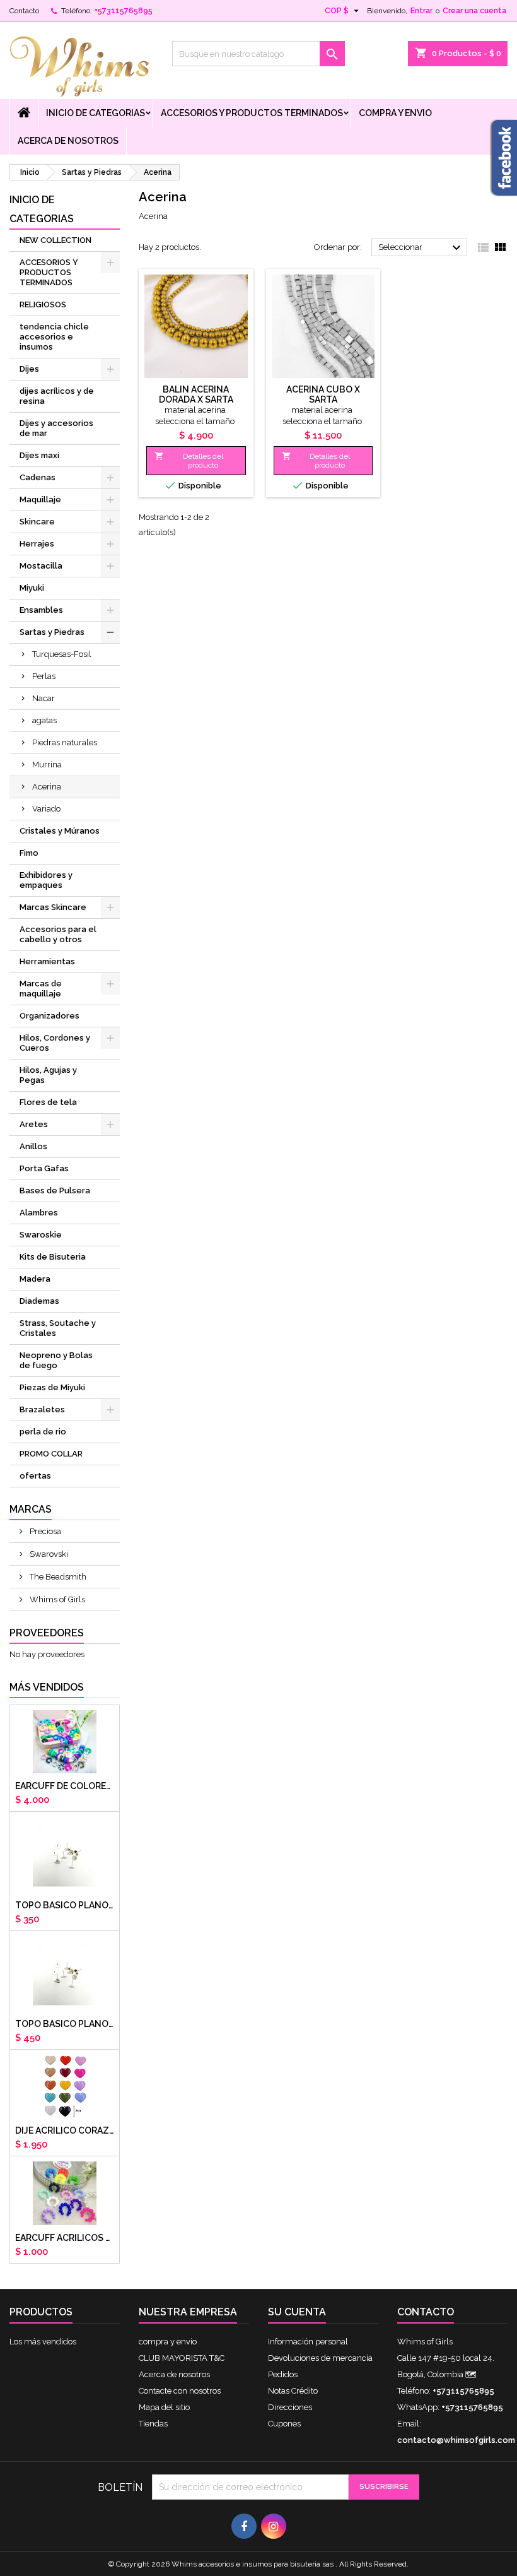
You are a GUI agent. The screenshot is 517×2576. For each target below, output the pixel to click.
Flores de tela (48, 1102)
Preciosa (44, 1531)
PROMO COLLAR (51, 1454)
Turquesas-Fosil (62, 654)
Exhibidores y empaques (46, 880)
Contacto (24, 11)
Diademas (39, 1301)
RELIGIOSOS (43, 304)
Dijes (29, 369)
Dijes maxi (39, 455)
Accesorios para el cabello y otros (58, 934)
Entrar (421, 11)
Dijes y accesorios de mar (56, 428)
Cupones (284, 2424)
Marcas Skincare (53, 907)
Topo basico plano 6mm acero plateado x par (65, 1905)
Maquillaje (40, 499)
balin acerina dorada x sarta (196, 394)
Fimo (29, 853)
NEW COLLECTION (55, 240)
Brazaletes (42, 1409)
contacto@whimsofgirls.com (456, 2440)
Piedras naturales (65, 742)
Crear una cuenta (474, 11)
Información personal (308, 2342)
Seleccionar (421, 248)
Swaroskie (41, 1235)
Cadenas (38, 477)
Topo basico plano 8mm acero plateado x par (65, 2024)
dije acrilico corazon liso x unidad (65, 2130)
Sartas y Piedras (52, 632)
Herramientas (47, 961)
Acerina (47, 787)
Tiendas (153, 2424)
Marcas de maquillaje (41, 989)
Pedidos (283, 2374)
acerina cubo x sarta (323, 394)
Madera (35, 1279)
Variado (46, 809)
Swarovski (48, 1554)
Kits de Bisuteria (53, 1257)
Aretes (34, 1124)
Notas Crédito (293, 2391)
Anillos (33, 1146)
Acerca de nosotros (68, 141)
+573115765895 (123, 11)
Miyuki (32, 588)
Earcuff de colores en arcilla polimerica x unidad (65, 1786)
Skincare (37, 522)
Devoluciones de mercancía (320, 2358)
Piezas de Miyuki (52, 1387)
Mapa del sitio (164, 2407)
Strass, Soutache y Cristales (58, 1328)
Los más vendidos (43, 2342)
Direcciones (290, 2407)
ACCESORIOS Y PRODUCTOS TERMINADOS (252, 113)
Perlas (44, 676)
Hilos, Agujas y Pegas (48, 1075)
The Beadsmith (57, 1577)
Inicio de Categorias (96, 113)
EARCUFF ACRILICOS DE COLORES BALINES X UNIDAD (65, 2238)
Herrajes (37, 544)
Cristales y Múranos (60, 831)
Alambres (39, 1213)
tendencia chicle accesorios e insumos (54, 337)
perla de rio (43, 1432)
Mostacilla (41, 566)
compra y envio (395, 113)
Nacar (44, 698)
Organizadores (49, 1016)
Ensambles (41, 610)
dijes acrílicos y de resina (57, 396)
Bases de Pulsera (55, 1191)
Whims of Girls (56, 1599)
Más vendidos (47, 1687)
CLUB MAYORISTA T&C (182, 2358)
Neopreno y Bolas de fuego (56, 1360)
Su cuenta (297, 2312)
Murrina (47, 765)
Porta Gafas (44, 1168)
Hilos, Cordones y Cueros (55, 1043)
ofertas (35, 1476)
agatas (44, 720)
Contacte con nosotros (180, 2391)
